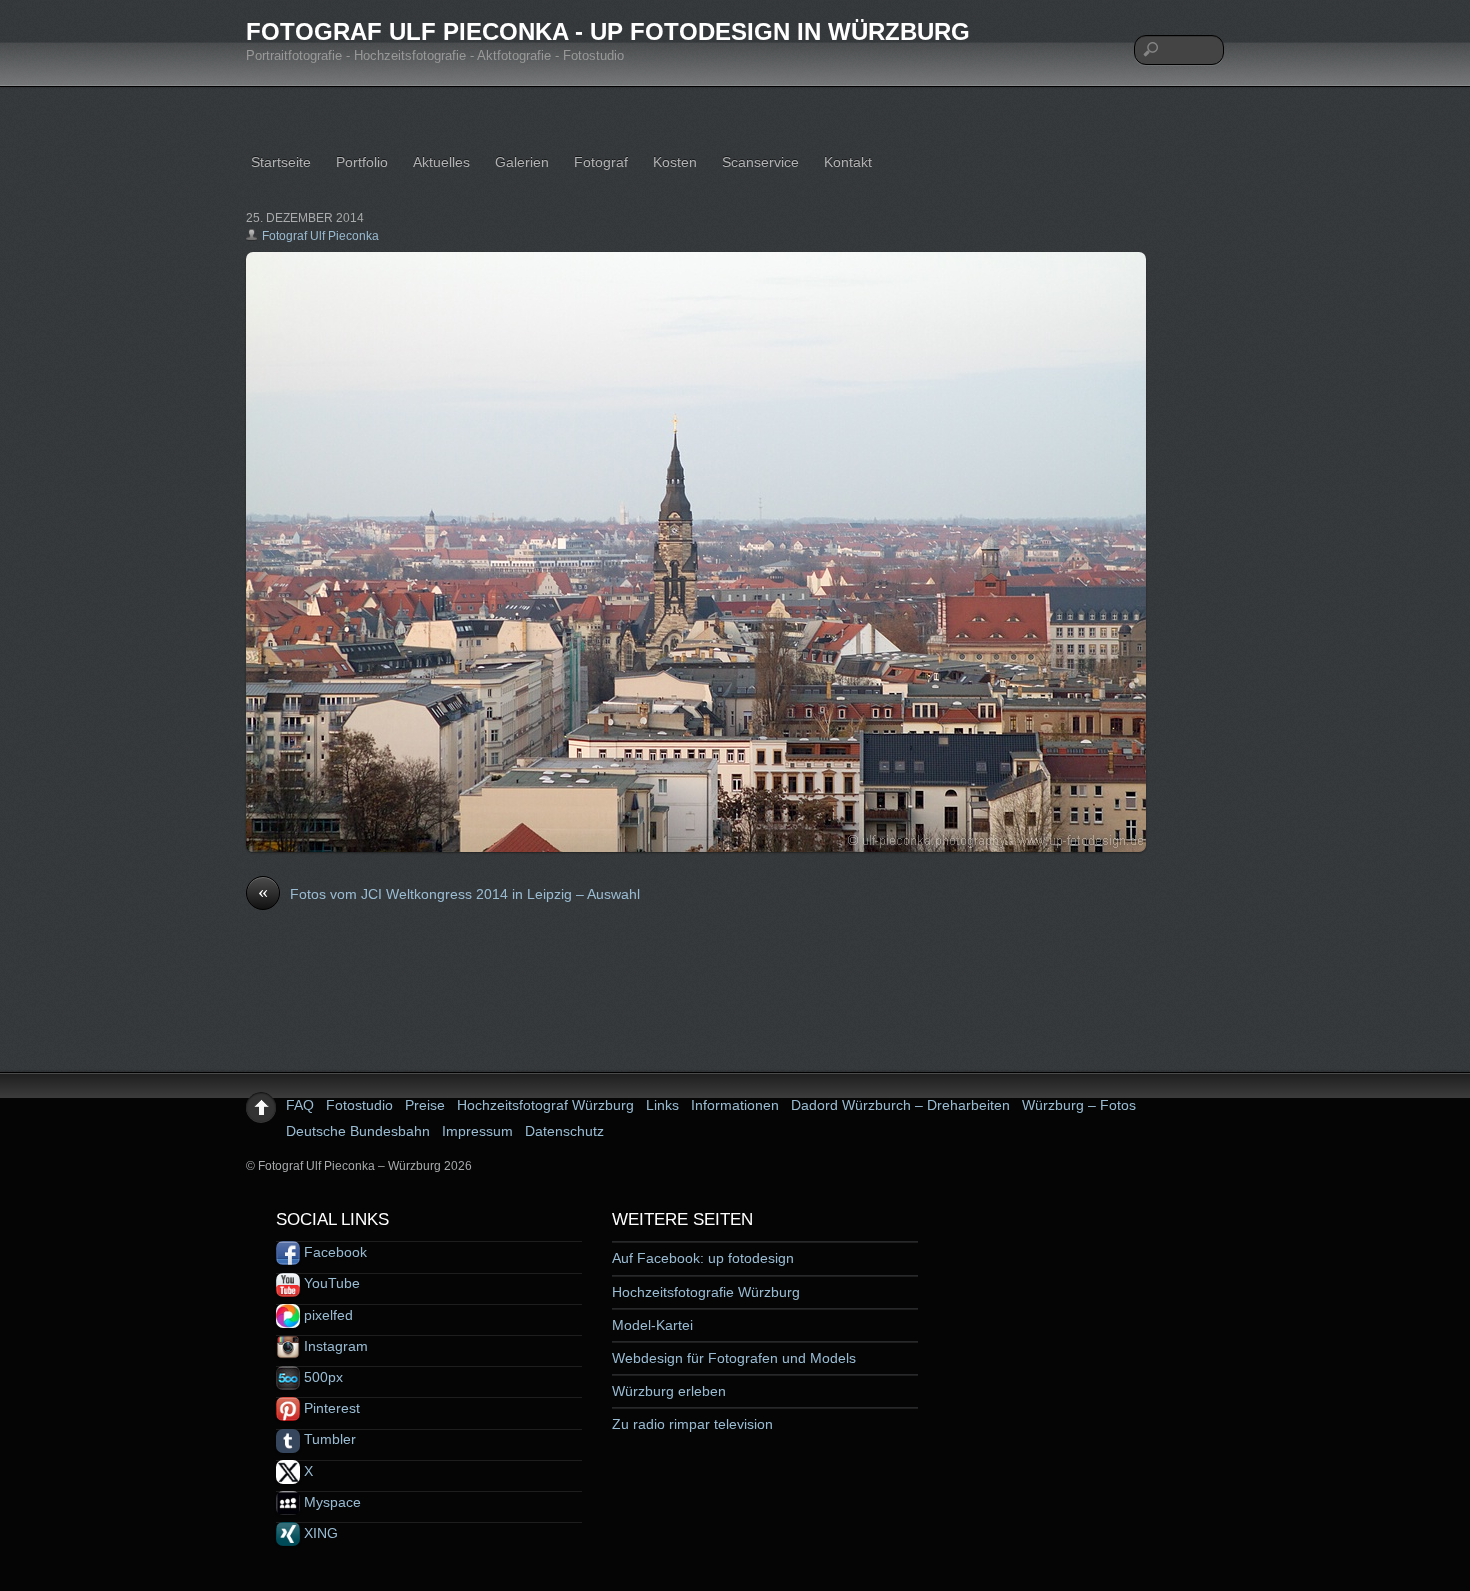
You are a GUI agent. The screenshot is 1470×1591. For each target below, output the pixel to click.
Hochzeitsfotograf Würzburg (545, 1105)
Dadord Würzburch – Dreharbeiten (900, 1105)
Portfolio (362, 162)
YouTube (330, 1283)
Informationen (735, 1105)
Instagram (334, 1346)
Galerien (522, 162)
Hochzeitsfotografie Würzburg (706, 1292)
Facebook (333, 1252)
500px (321, 1377)
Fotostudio (359, 1105)
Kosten (675, 162)
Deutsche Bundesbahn (358, 1131)
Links (662, 1105)
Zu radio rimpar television (692, 1424)
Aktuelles (441, 162)
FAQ (300, 1105)
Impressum (477, 1131)
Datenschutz (564, 1131)
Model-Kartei (652, 1325)
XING (319, 1533)
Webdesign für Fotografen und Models (734, 1358)
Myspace (330, 1502)
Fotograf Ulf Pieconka (320, 236)
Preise (425, 1105)
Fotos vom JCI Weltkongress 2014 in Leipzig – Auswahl (449, 893)
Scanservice (760, 162)
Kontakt (848, 162)
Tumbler (328, 1439)
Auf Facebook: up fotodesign (703, 1258)
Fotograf (601, 162)
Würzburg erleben (669, 1391)
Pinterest (330, 1408)
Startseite (281, 162)
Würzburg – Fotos (1079, 1105)
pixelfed (326, 1315)
